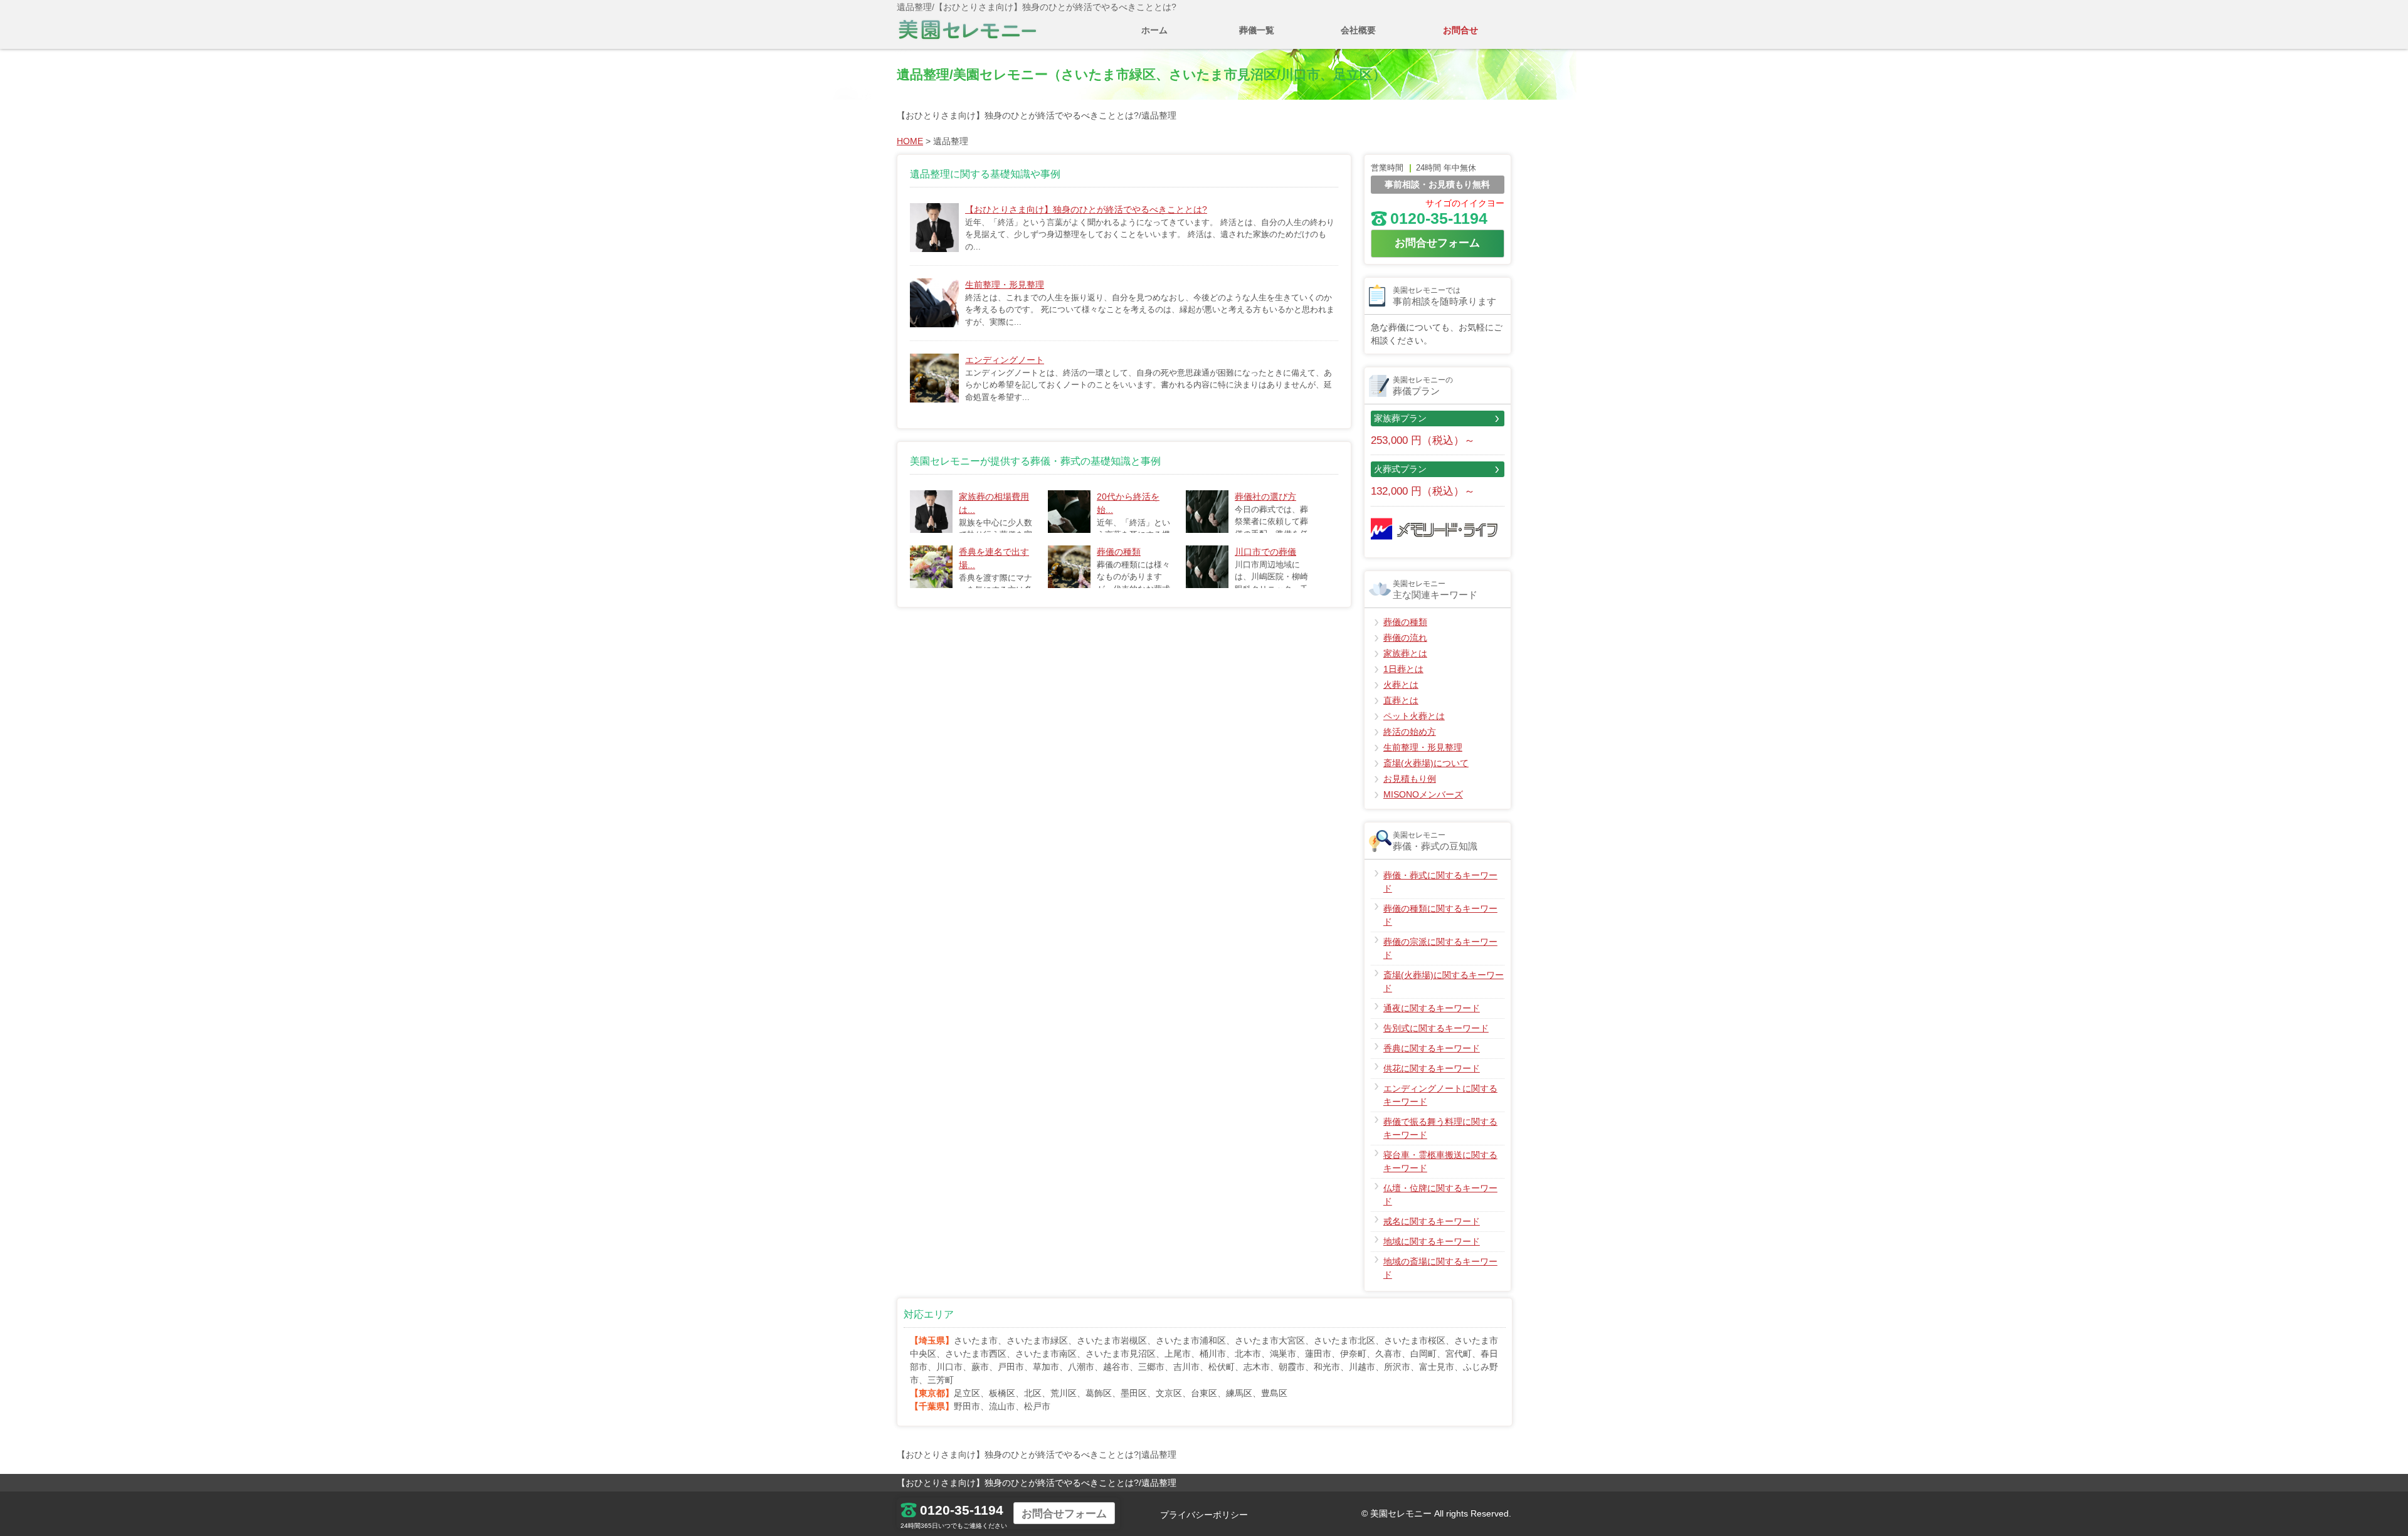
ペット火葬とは (1414, 716)
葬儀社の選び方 (1265, 497)
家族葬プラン (1400, 418)
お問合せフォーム (1437, 243)
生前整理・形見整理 (1005, 285)
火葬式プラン (1400, 469)
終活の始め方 (1410, 732)
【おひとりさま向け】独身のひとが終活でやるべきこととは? (1086, 209)
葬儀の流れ (1405, 638)
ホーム (1154, 30)
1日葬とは (1403, 669)
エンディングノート (1005, 360)
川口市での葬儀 (1265, 552)
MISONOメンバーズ (1423, 794)
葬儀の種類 (1119, 552)
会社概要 (1358, 30)
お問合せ (1460, 30)
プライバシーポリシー (1204, 1515)
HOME (910, 141)
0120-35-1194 (1439, 218)
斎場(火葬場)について (1426, 763)
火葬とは (1401, 685)
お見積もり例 (1410, 779)
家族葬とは (1405, 653)
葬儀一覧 (1257, 30)
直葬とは (1401, 700)
